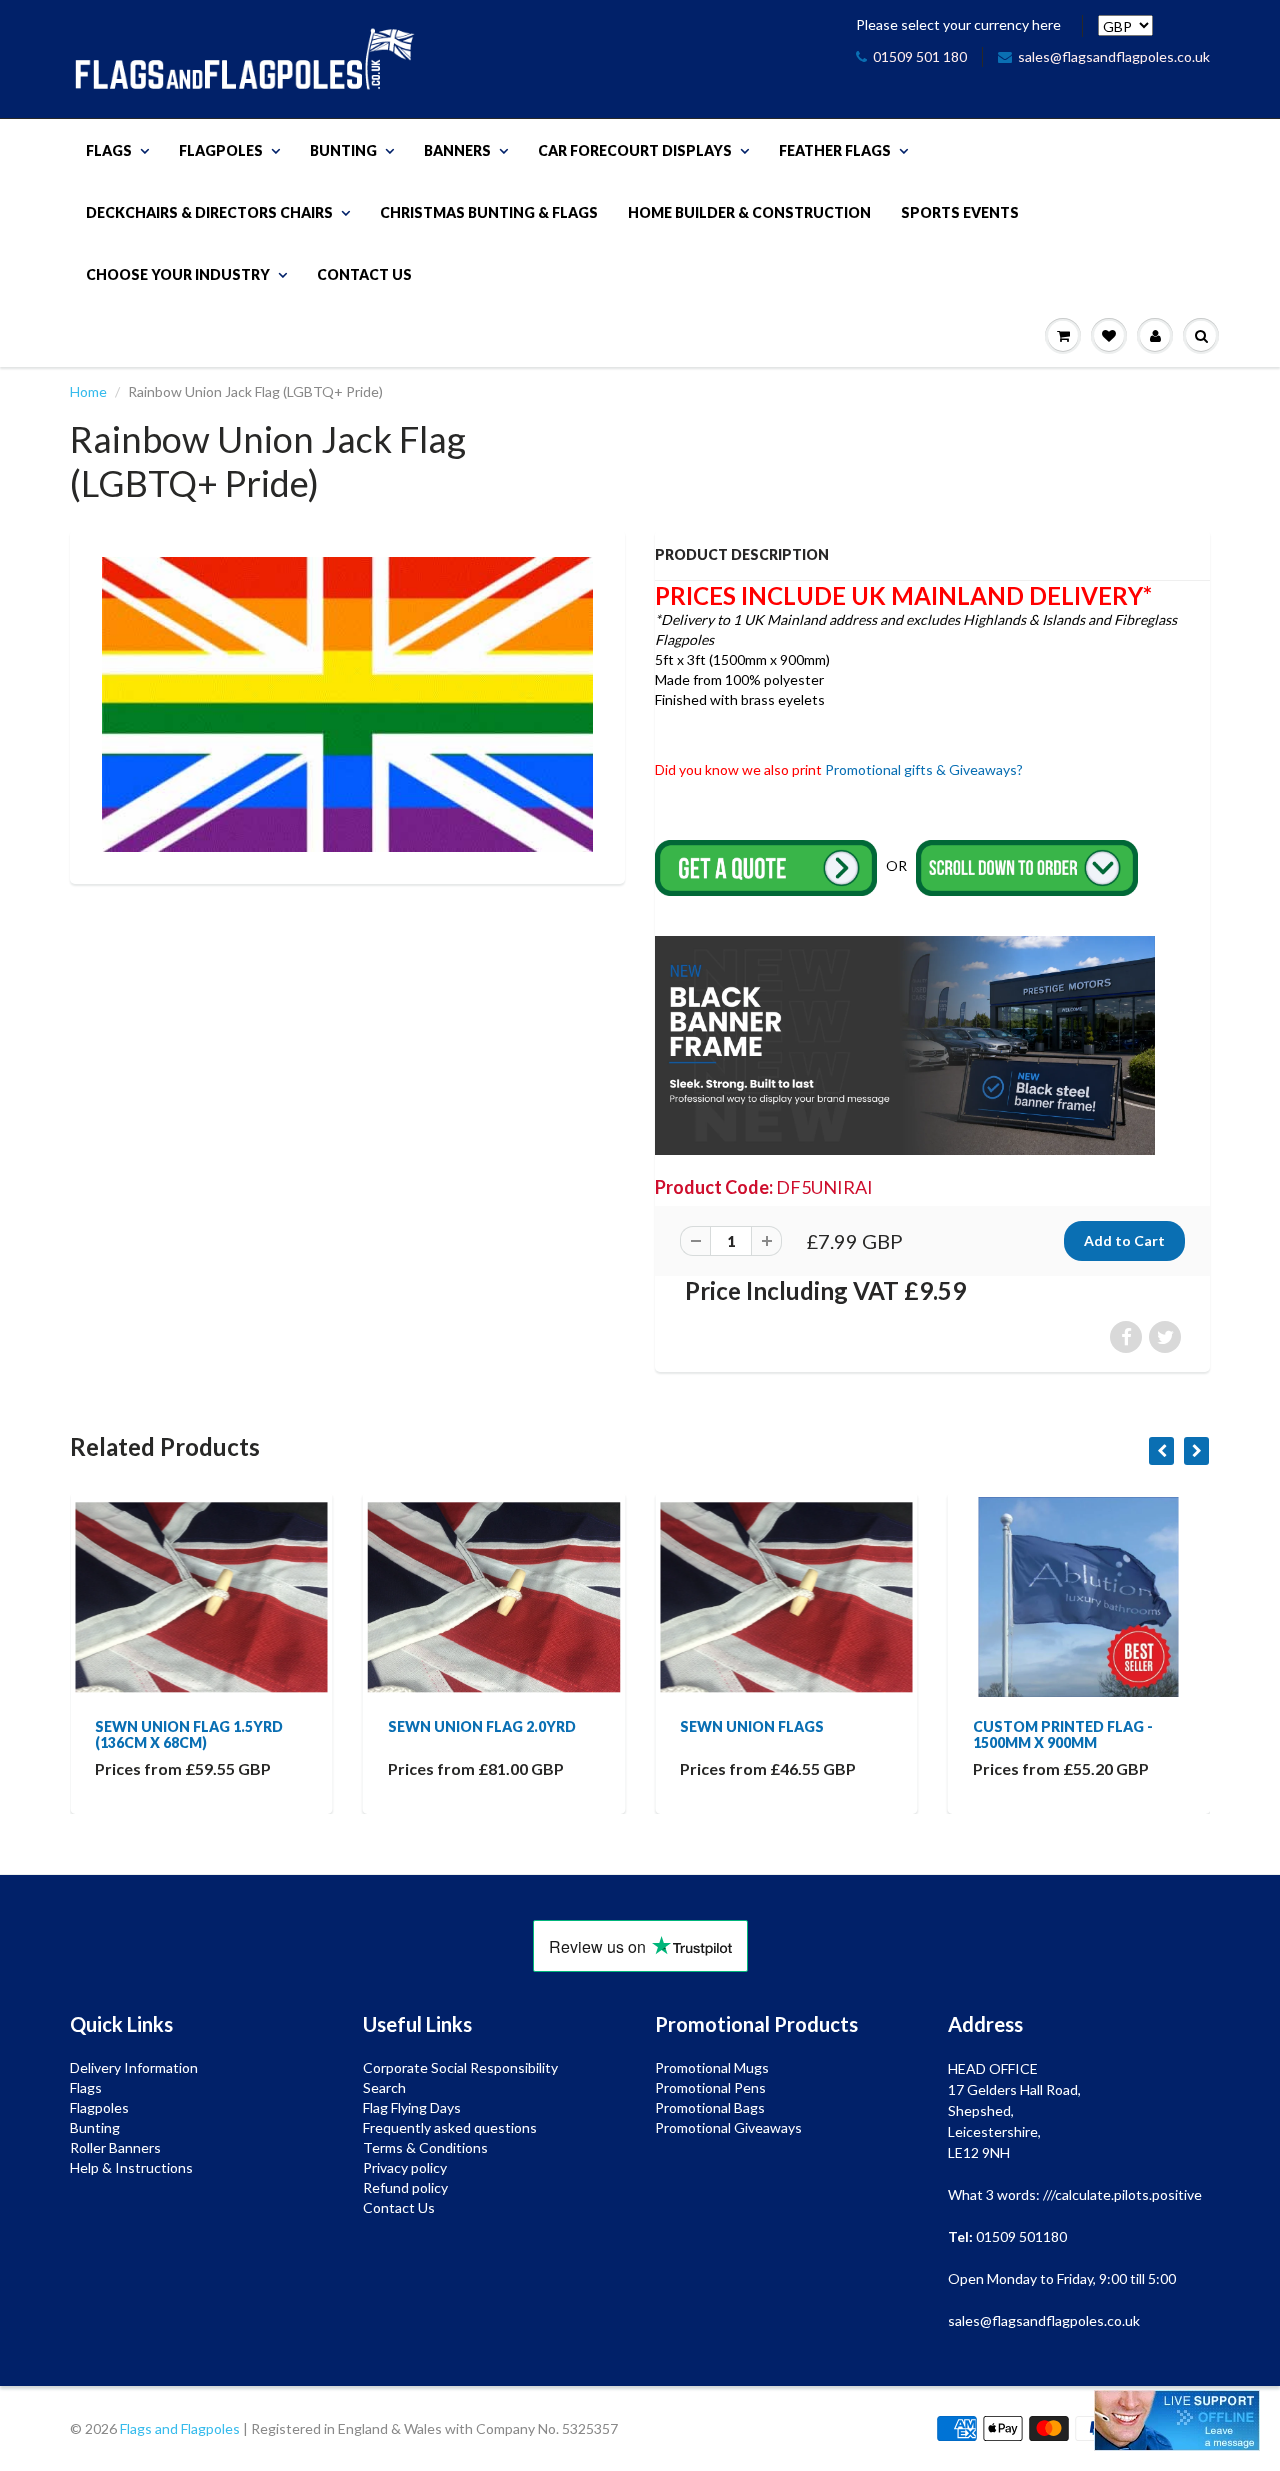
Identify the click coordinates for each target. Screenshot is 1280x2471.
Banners (457, 150)
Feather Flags (835, 150)
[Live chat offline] (1177, 2420)
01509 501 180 (920, 56)
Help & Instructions (131, 2167)
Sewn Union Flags (468, 1726)
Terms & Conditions (425, 2147)
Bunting (343, 150)
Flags (109, 150)
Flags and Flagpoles (180, 2428)
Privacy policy (405, 2167)
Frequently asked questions (450, 2127)
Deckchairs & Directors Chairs (209, 212)
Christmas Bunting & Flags (489, 212)
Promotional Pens (710, 2087)
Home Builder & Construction (749, 212)
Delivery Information (134, 2067)
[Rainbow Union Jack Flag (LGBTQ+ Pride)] (347, 704)
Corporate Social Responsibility (460, 2067)
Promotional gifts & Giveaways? (924, 769)
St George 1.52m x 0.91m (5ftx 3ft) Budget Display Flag (1082, 1742)
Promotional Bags (710, 2107)
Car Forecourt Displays (635, 150)
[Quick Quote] (767, 866)
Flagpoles (221, 150)
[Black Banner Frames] (905, 1043)
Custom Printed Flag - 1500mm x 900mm (778, 1734)
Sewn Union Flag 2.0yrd (197, 1726)
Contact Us (364, 274)
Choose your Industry (178, 274)
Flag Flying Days (412, 2107)
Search (384, 2087)
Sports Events (960, 212)
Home (88, 391)
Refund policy (405, 2187)
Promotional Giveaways (728, 2127)
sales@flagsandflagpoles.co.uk (1114, 56)
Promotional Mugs (712, 2067)
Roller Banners (115, 2147)
